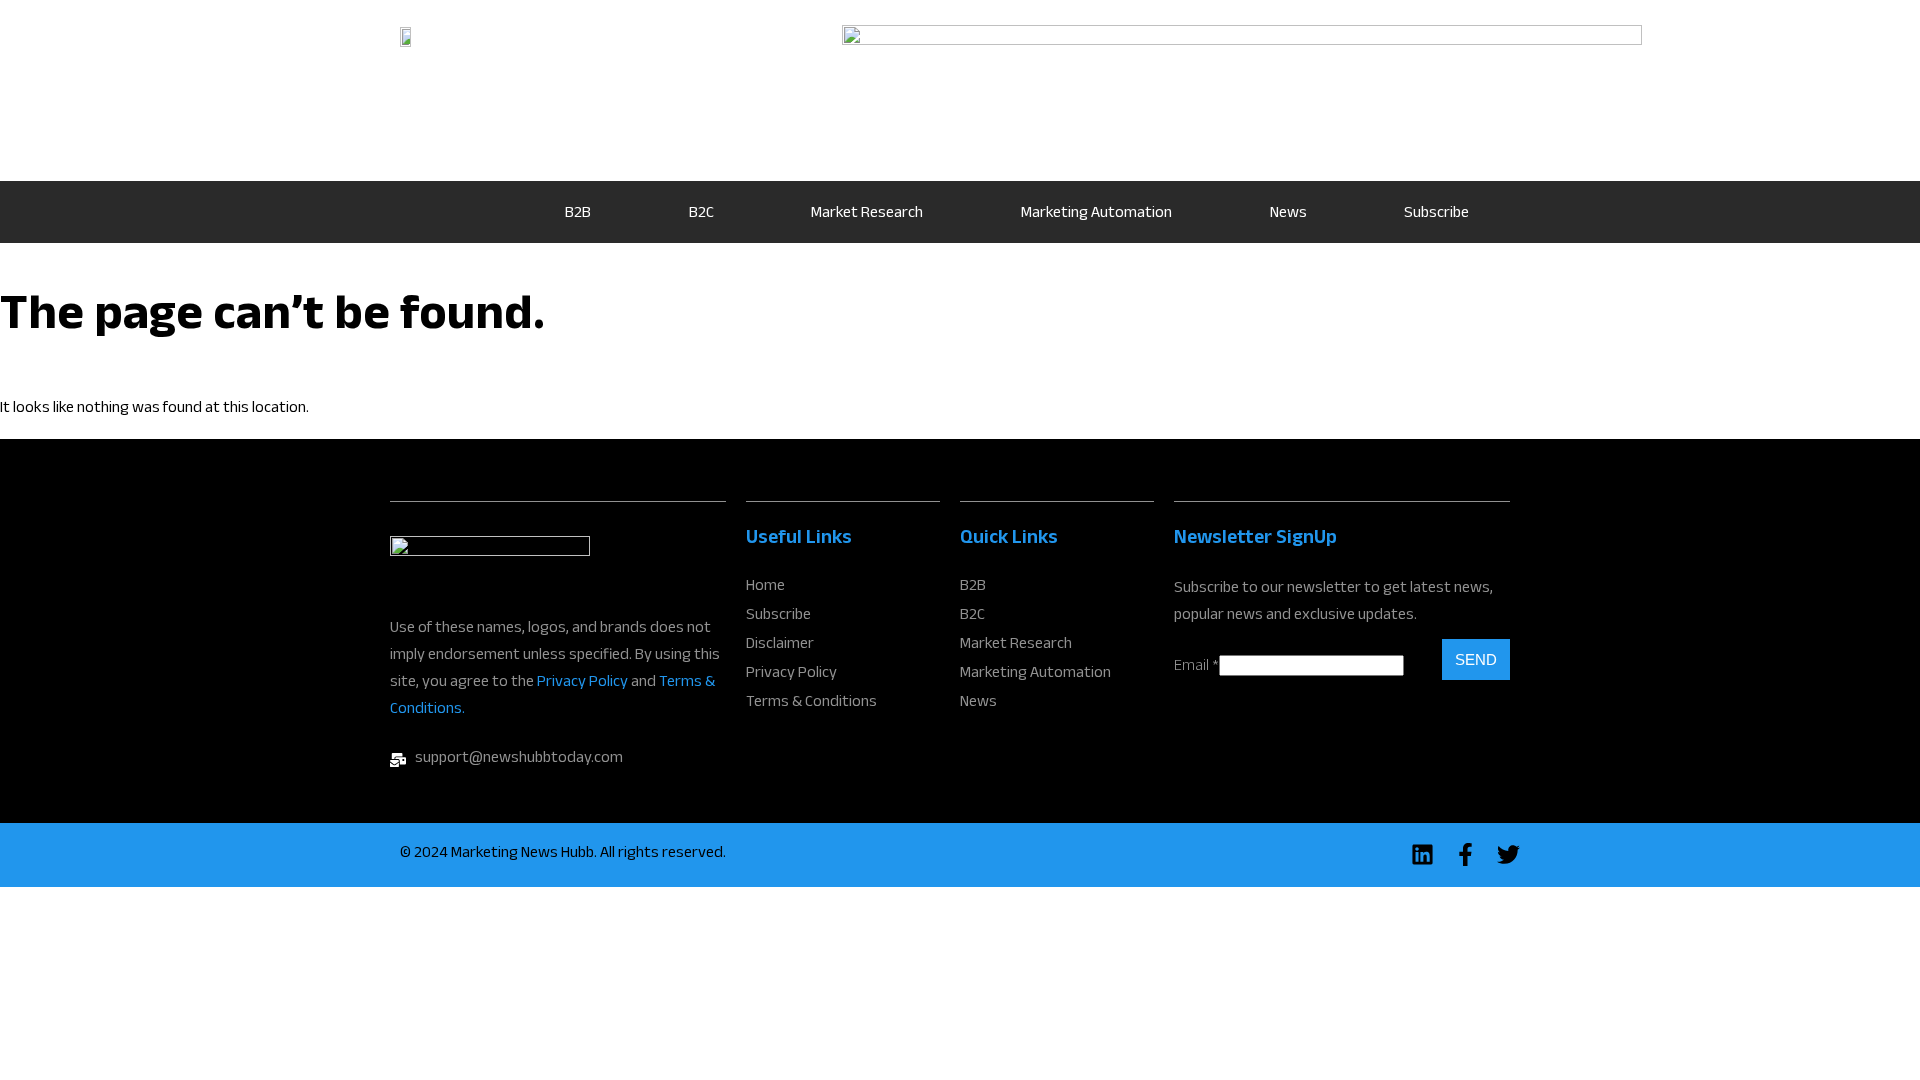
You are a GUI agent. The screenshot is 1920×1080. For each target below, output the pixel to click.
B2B (578, 214)
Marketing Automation (1096, 214)
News (1288, 214)
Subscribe (1436, 214)
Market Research (867, 214)
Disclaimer (780, 646)
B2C (701, 214)
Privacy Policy (582, 683)
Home (459, 212)
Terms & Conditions (811, 704)
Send (1476, 659)
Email (1196, 667)
